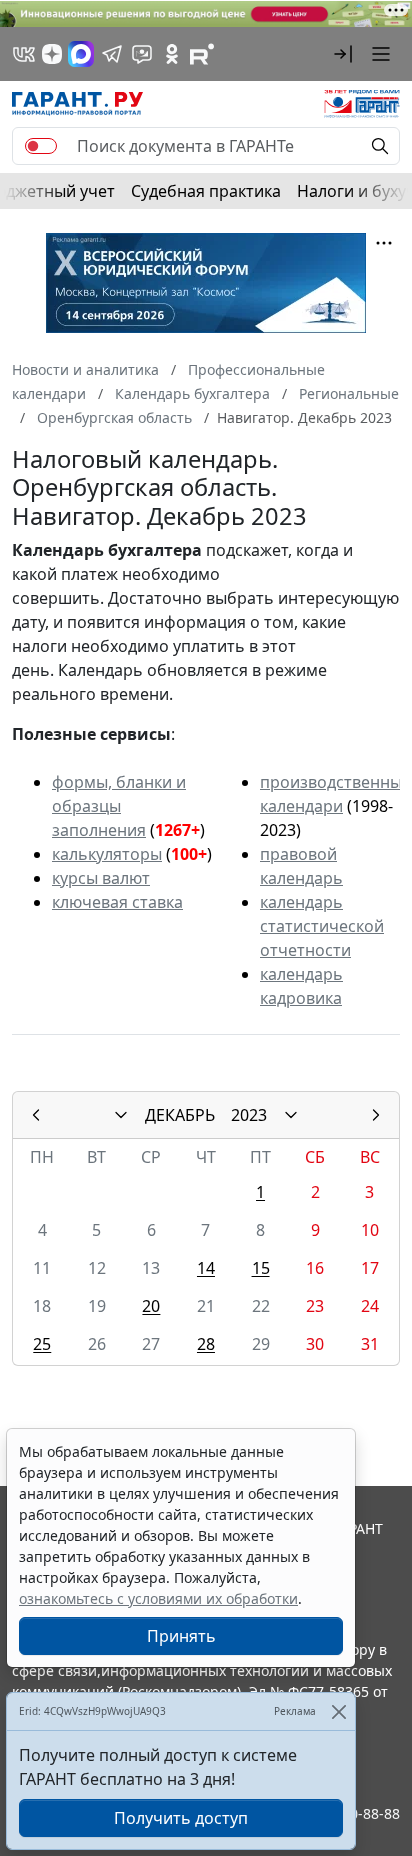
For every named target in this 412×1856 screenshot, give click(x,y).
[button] (343, 54)
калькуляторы (107, 854)
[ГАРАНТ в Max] (81, 54)
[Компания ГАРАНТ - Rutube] (202, 54)
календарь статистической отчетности (322, 926)
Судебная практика (206, 191)
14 (206, 1268)
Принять (181, 1636)
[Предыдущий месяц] (36, 1115)
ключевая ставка (117, 902)
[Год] (291, 1115)
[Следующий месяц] (376, 1115)
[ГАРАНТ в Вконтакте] (24, 54)
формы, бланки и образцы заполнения (119, 806)
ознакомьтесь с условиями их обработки (158, 1598)
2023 (249, 1115)
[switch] (41, 146)
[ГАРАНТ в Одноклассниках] (172, 54)
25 (42, 1344)
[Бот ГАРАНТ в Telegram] (142, 54)
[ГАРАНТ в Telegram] (112, 54)
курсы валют (101, 878)
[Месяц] (121, 1115)
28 (206, 1344)
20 (151, 1306)
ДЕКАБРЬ (180, 1115)
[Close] (338, 1711)
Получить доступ (181, 1818)
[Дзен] (52, 54)
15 (261, 1268)
